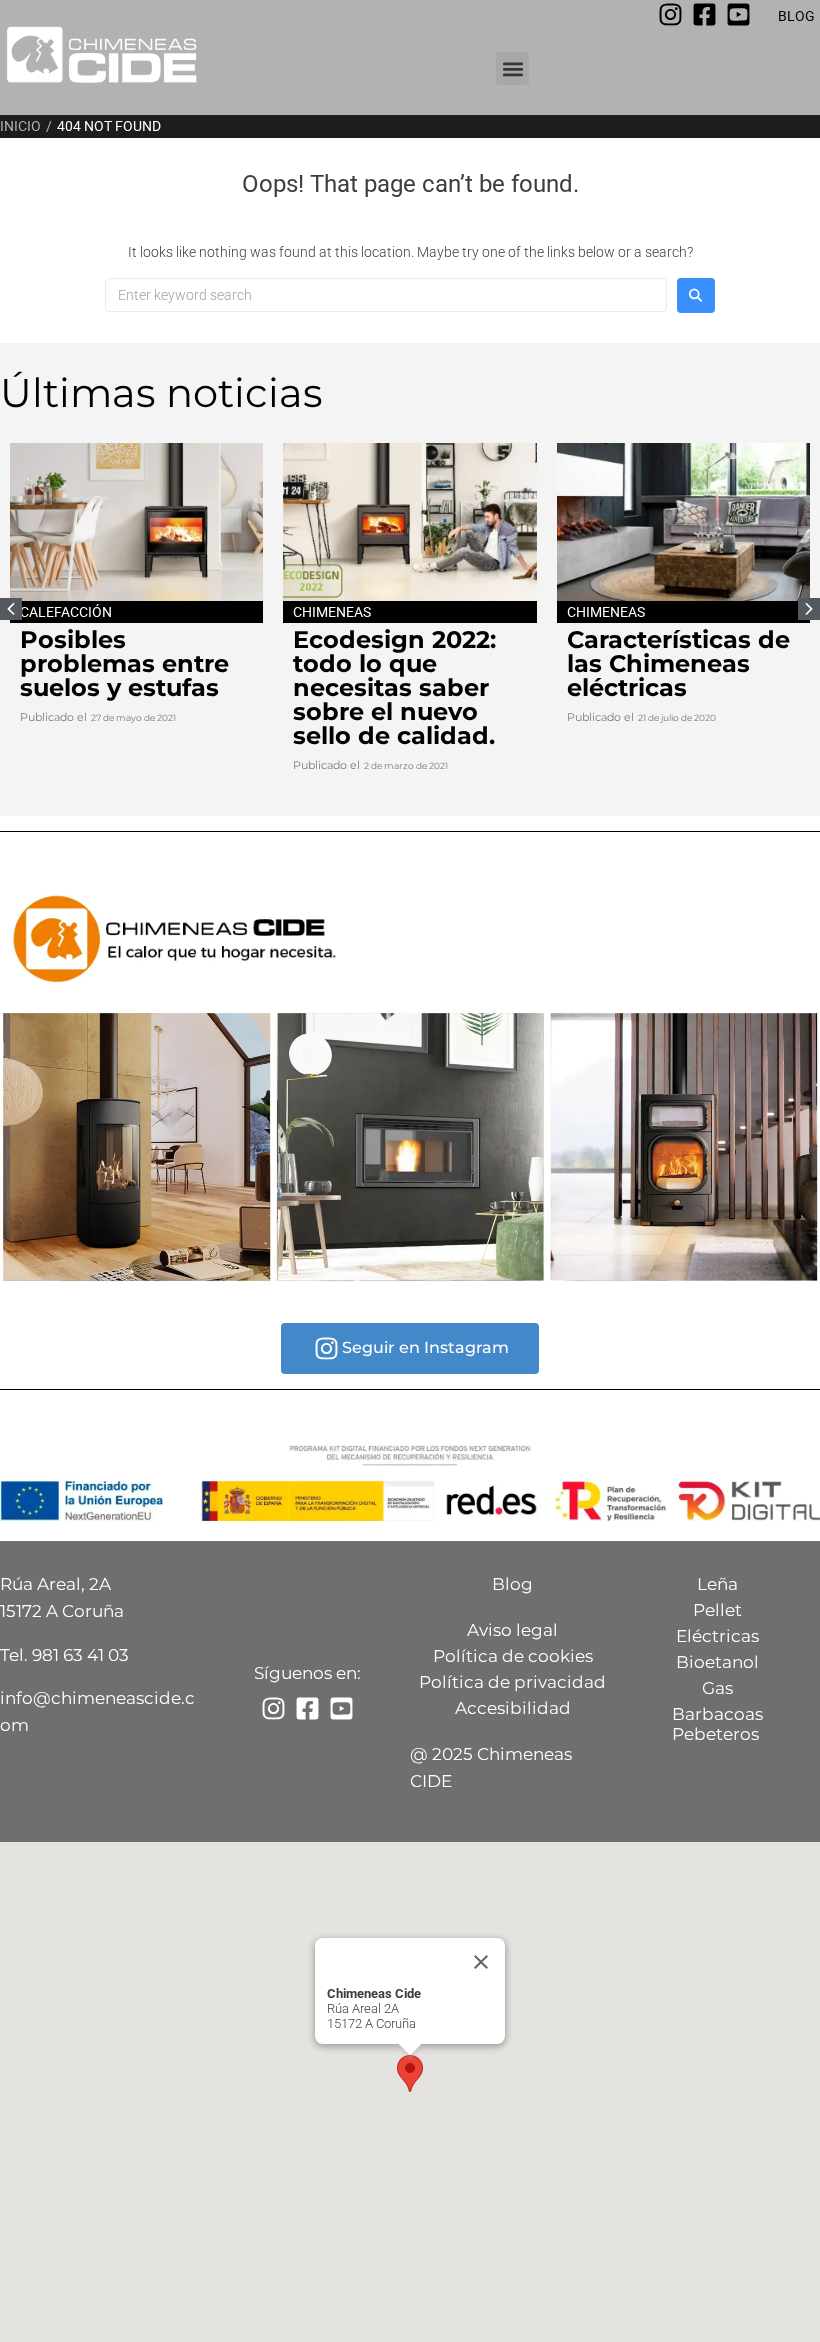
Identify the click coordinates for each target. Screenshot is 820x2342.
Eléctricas (717, 1636)
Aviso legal (512, 1630)
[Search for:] (386, 295)
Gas (717, 1688)
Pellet (717, 1610)
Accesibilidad (513, 1708)
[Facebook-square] (704, 14)
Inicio (20, 126)
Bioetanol (717, 1662)
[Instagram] (670, 14)
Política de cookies (513, 1656)
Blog (512, 1584)
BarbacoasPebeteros (717, 1724)
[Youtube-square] (738, 14)
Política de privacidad (512, 1682)
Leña (717, 1584)
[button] (512, 68)
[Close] (481, 1962)
